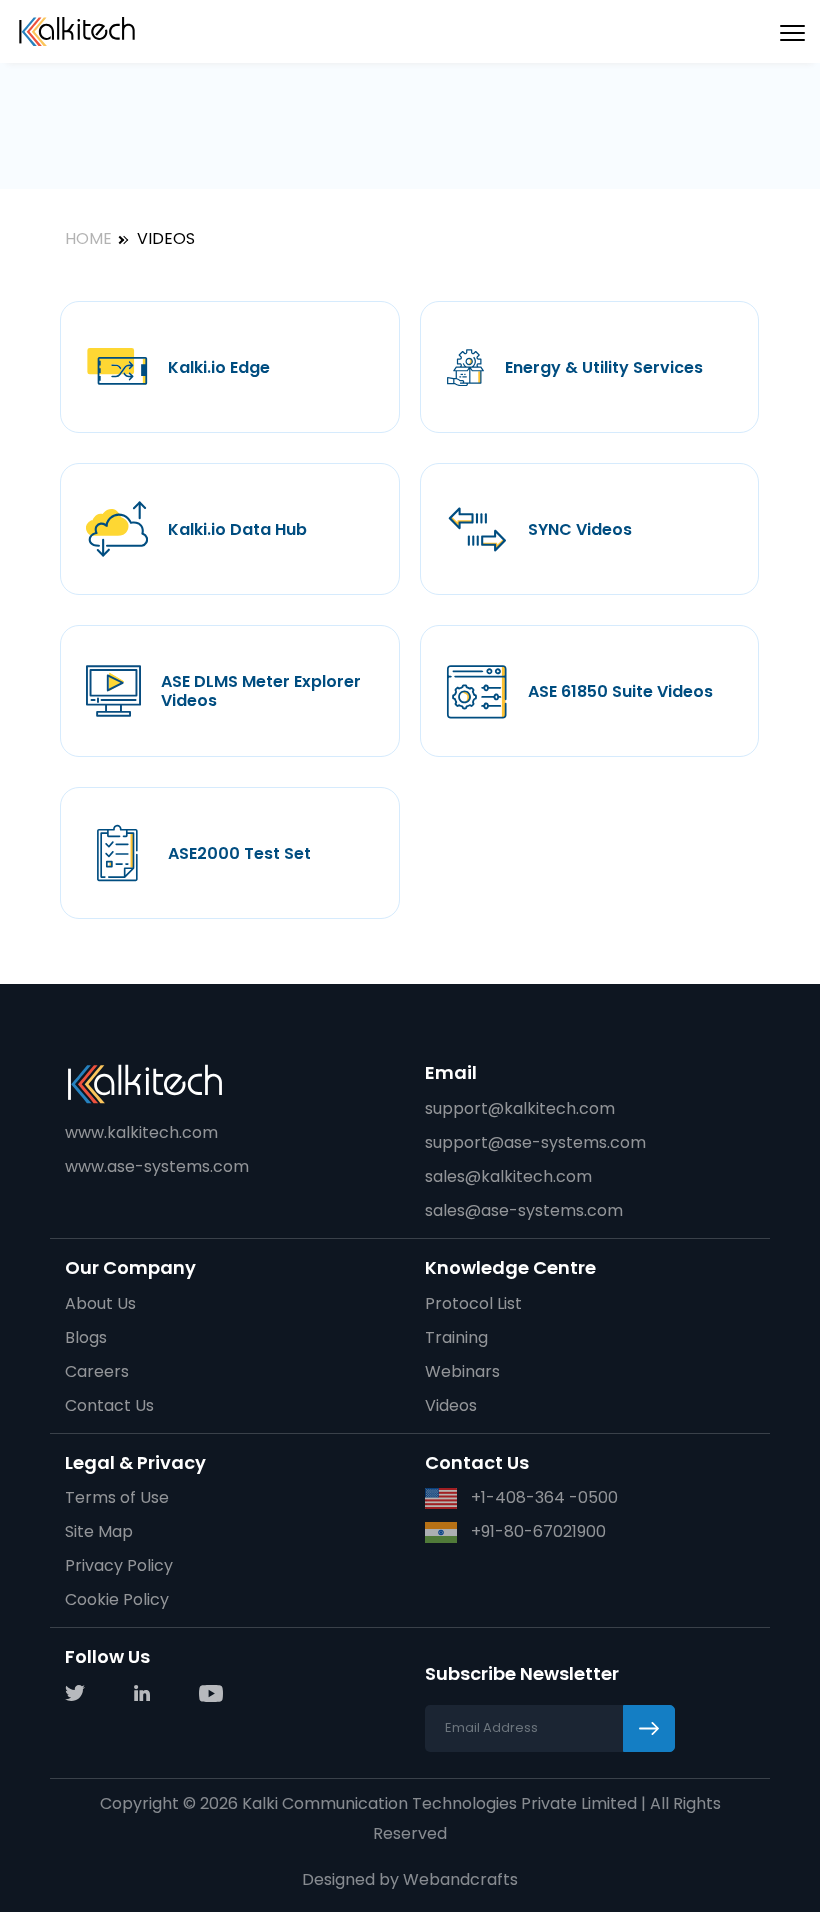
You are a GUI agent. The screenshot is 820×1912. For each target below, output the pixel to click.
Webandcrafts (460, 1879)
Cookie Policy (117, 1599)
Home (88, 238)
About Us (100, 1303)
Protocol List (473, 1303)
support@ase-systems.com (535, 1142)
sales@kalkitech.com (508, 1176)
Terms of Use (117, 1497)
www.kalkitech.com (141, 1132)
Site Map (99, 1531)
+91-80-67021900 (536, 1531)
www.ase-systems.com (157, 1166)
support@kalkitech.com (520, 1108)
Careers (97, 1371)
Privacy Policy (119, 1565)
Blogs (86, 1337)
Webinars (462, 1371)
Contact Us (109, 1405)
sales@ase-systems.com (524, 1210)
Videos (451, 1405)
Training (456, 1337)
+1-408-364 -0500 (542, 1497)
